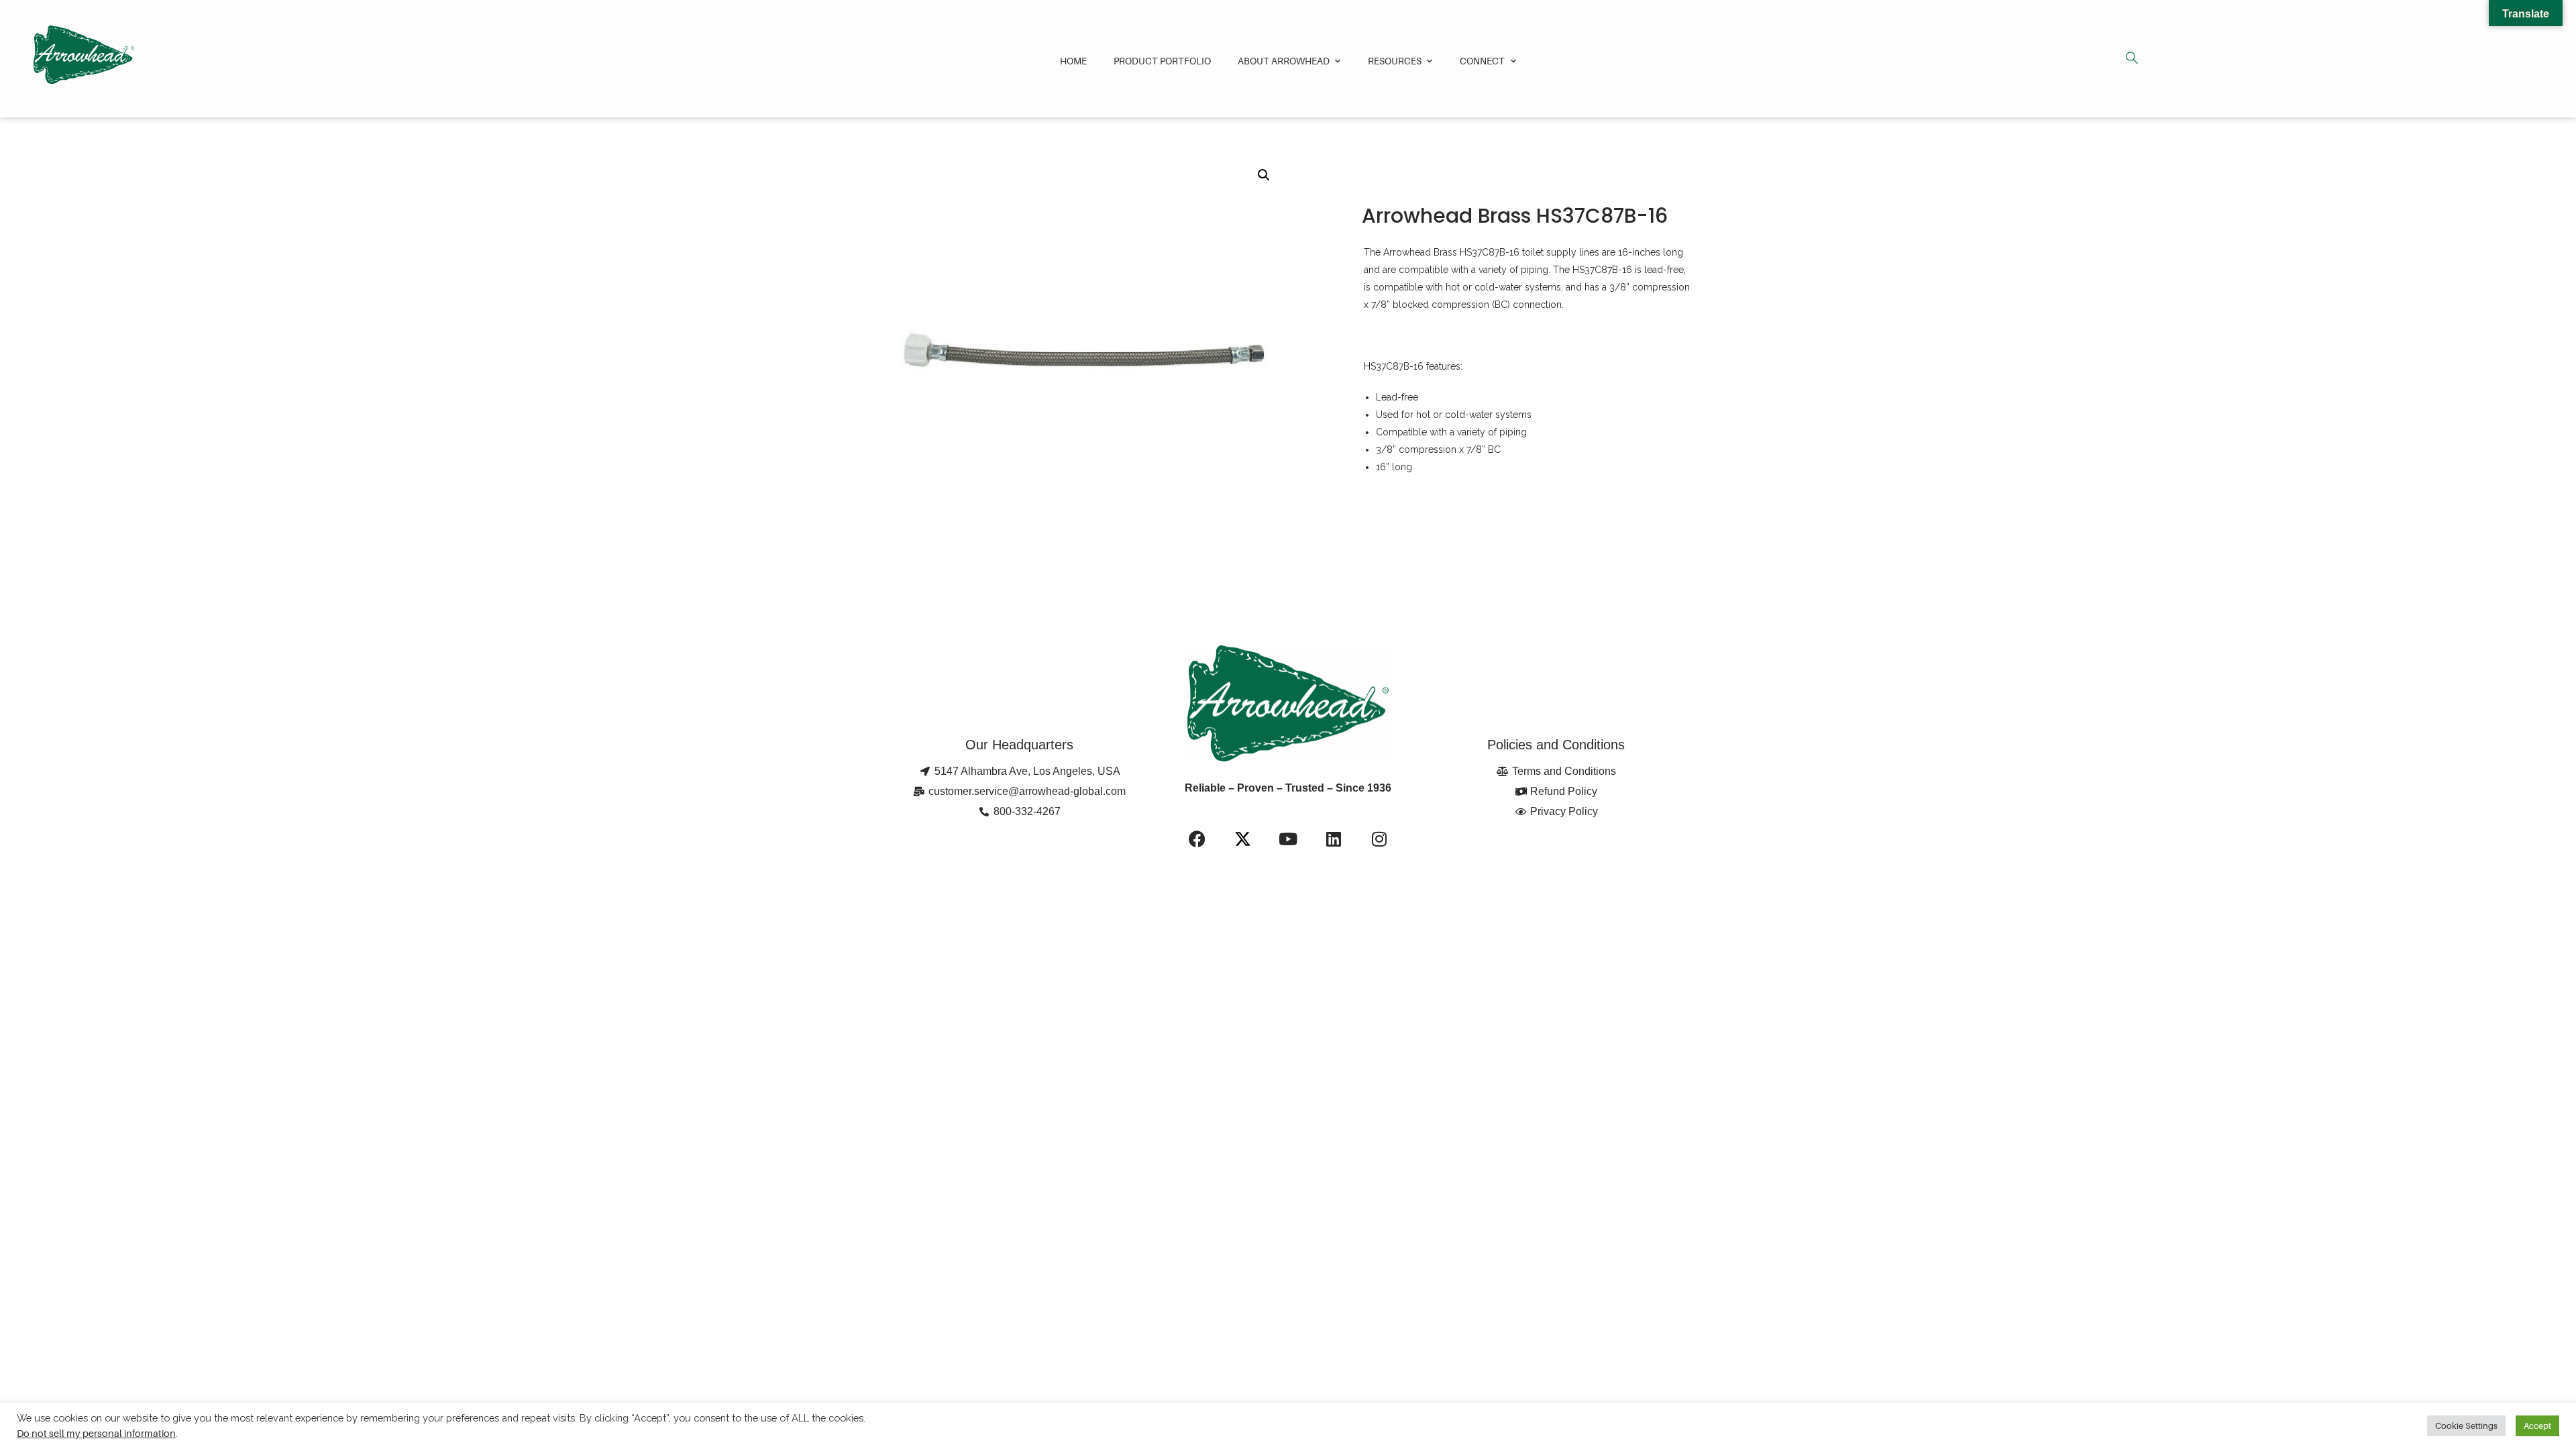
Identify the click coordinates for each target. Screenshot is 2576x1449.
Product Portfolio (1162, 61)
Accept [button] (2537, 1426)
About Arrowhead (1284, 61)
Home (1073, 61)
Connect (1482, 61)
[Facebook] (1197, 839)
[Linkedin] (1334, 839)
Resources (1395, 61)
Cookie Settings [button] (2466, 1426)
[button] (1264, 175)
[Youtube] (1288, 839)
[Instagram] (1379, 839)
